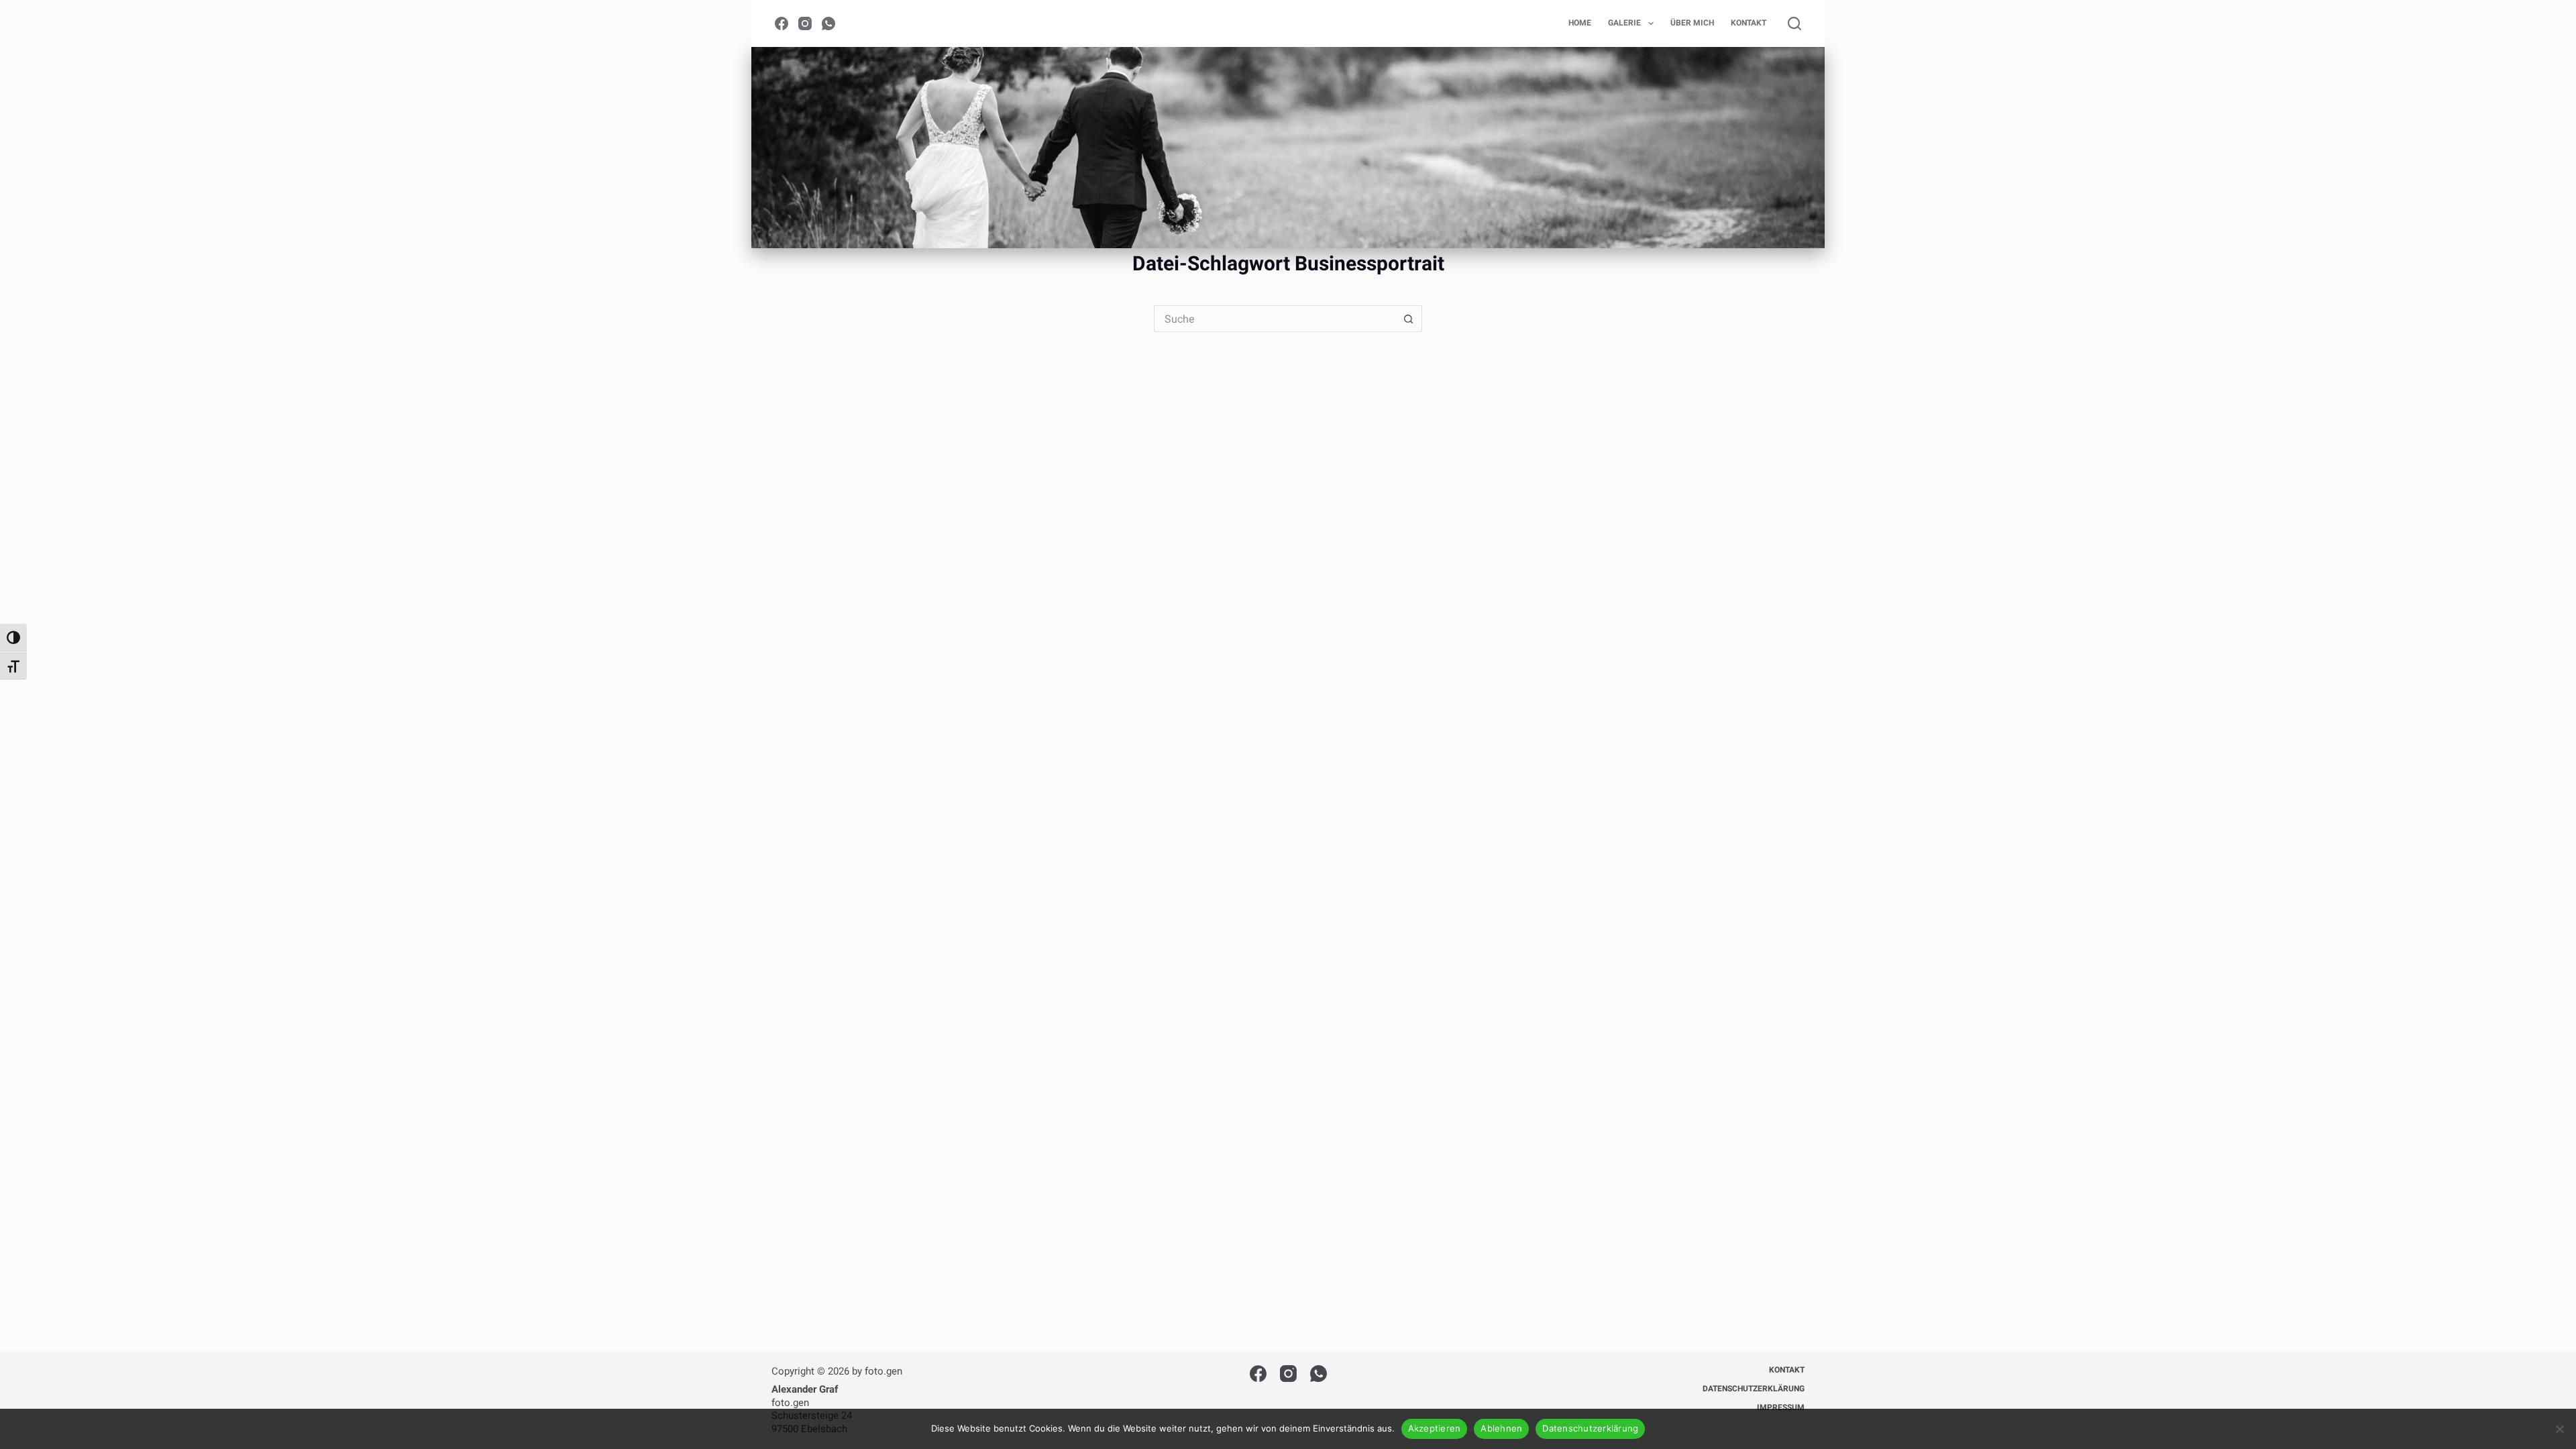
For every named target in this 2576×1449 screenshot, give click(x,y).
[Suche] (1794, 23)
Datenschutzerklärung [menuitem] (1754, 1389)
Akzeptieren (1435, 1428)
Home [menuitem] (1580, 23)
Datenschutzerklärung (1590, 1428)
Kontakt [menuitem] (1749, 23)
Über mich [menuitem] (1692, 23)
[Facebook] (782, 23)
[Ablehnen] (2559, 1429)
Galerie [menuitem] (1624, 23)
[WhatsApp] (828, 23)
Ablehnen (1501, 1428)
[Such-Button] (1409, 319)
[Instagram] (805, 23)
